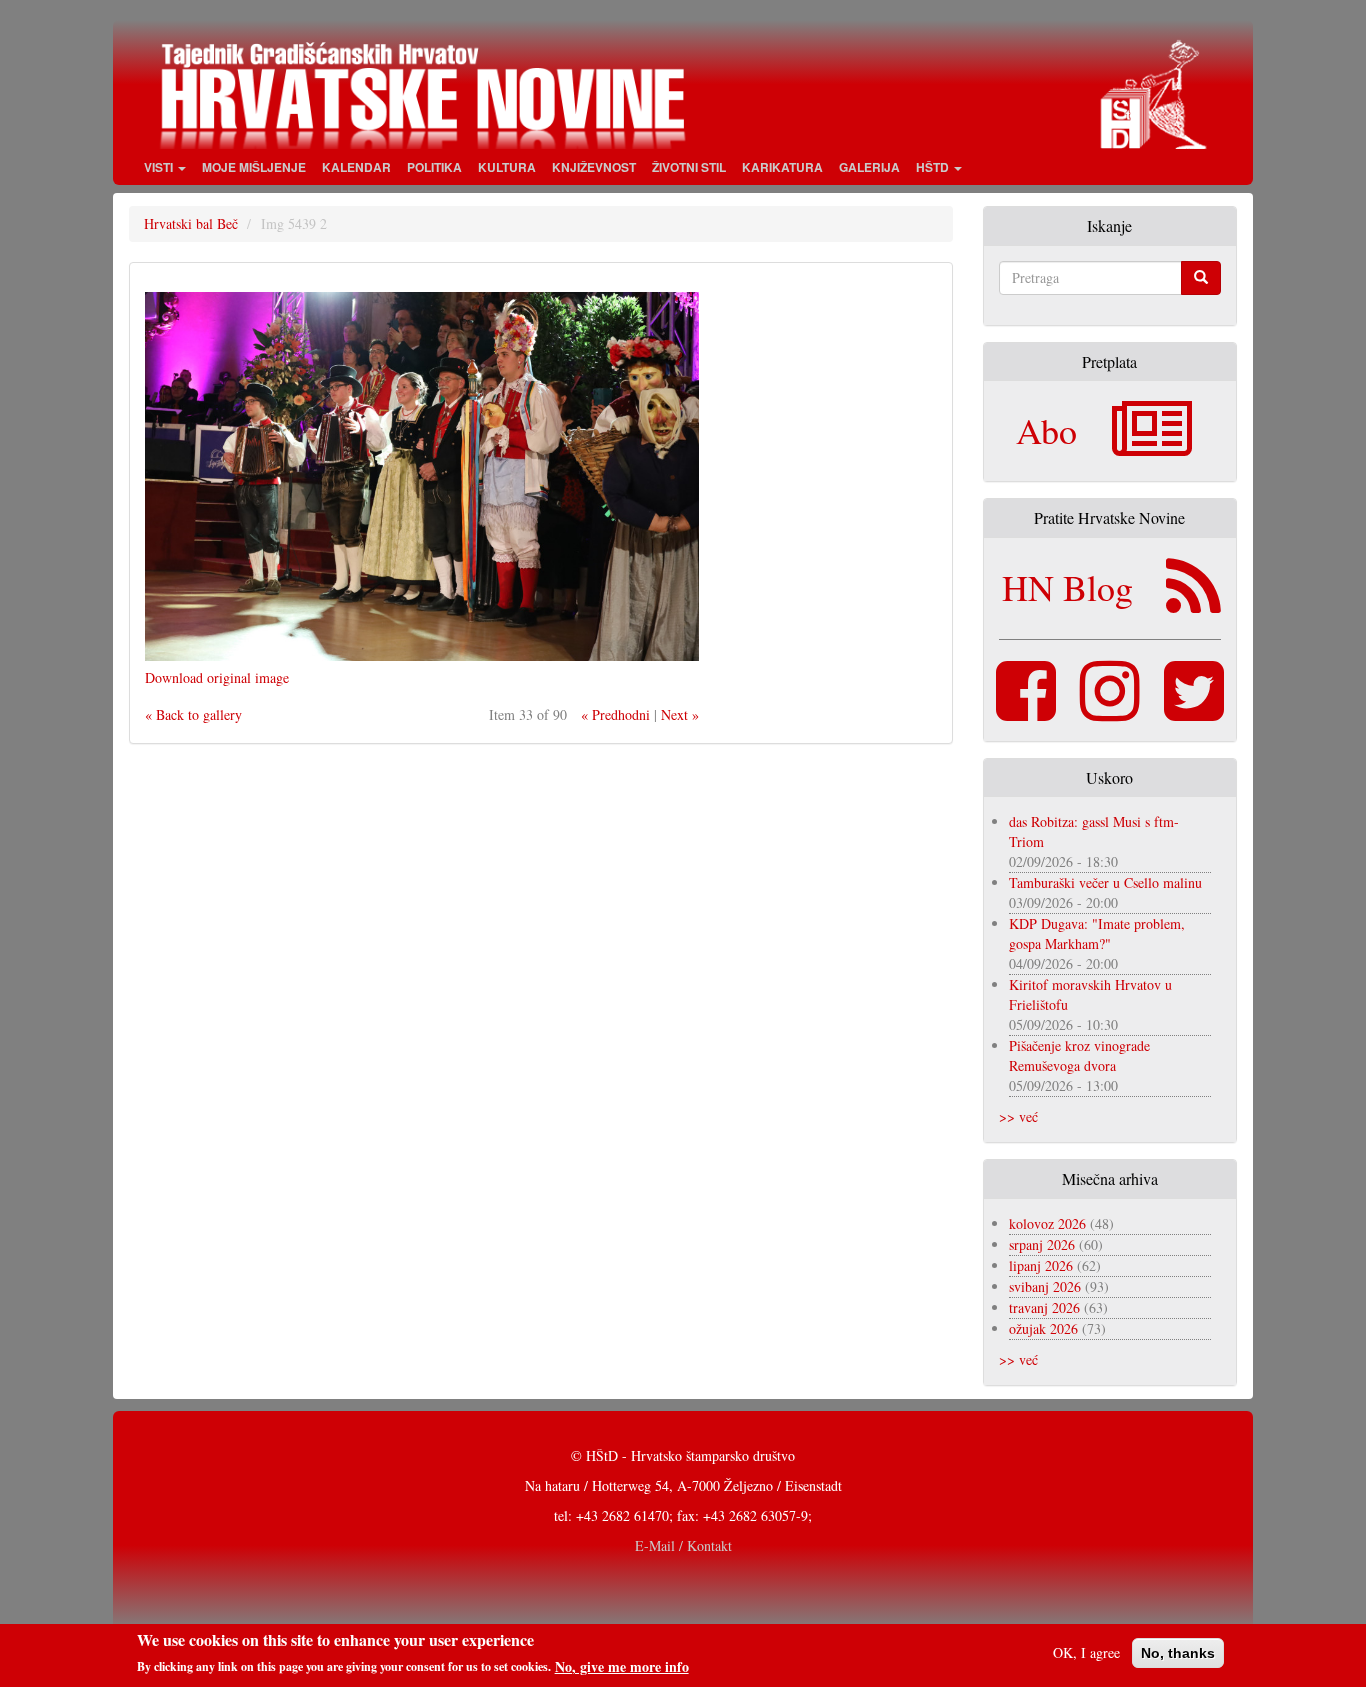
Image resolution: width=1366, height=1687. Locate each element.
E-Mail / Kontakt (683, 1545)
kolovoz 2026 (1047, 1223)
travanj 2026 (1044, 1307)
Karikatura (782, 167)
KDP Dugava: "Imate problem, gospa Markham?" (1097, 933)
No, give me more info (622, 1666)
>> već (1018, 1116)
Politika (434, 167)
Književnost (594, 167)
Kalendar (356, 167)
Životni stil (689, 167)
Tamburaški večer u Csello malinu (1105, 882)
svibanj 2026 (1045, 1286)
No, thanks (1178, 1653)
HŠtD (934, 167)
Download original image (217, 677)
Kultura (507, 167)
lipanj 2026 (1041, 1265)
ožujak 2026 (1043, 1328)
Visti (160, 167)
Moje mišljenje (254, 167)
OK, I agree (1086, 1652)
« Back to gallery (193, 714)
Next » (680, 714)
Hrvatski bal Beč (191, 223)
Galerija (869, 167)
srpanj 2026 (1042, 1244)
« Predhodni (615, 714)
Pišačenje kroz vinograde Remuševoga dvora (1079, 1055)
